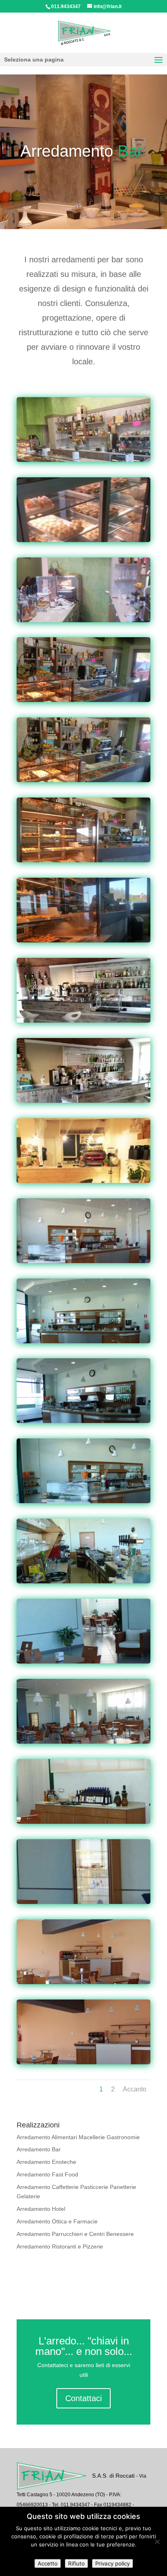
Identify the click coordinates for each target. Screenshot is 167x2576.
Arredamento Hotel (41, 2209)
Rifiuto (76, 2563)
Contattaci (83, 2398)
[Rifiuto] (157, 2542)
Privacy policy (112, 2563)
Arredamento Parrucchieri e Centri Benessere (75, 2234)
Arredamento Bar (39, 2149)
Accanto (135, 2089)
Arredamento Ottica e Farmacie (57, 2221)
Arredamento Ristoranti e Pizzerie (60, 2246)
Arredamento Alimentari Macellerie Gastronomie (78, 2137)
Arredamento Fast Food (47, 2174)
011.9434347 (66, 6)
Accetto (48, 2563)
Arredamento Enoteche (46, 2162)
